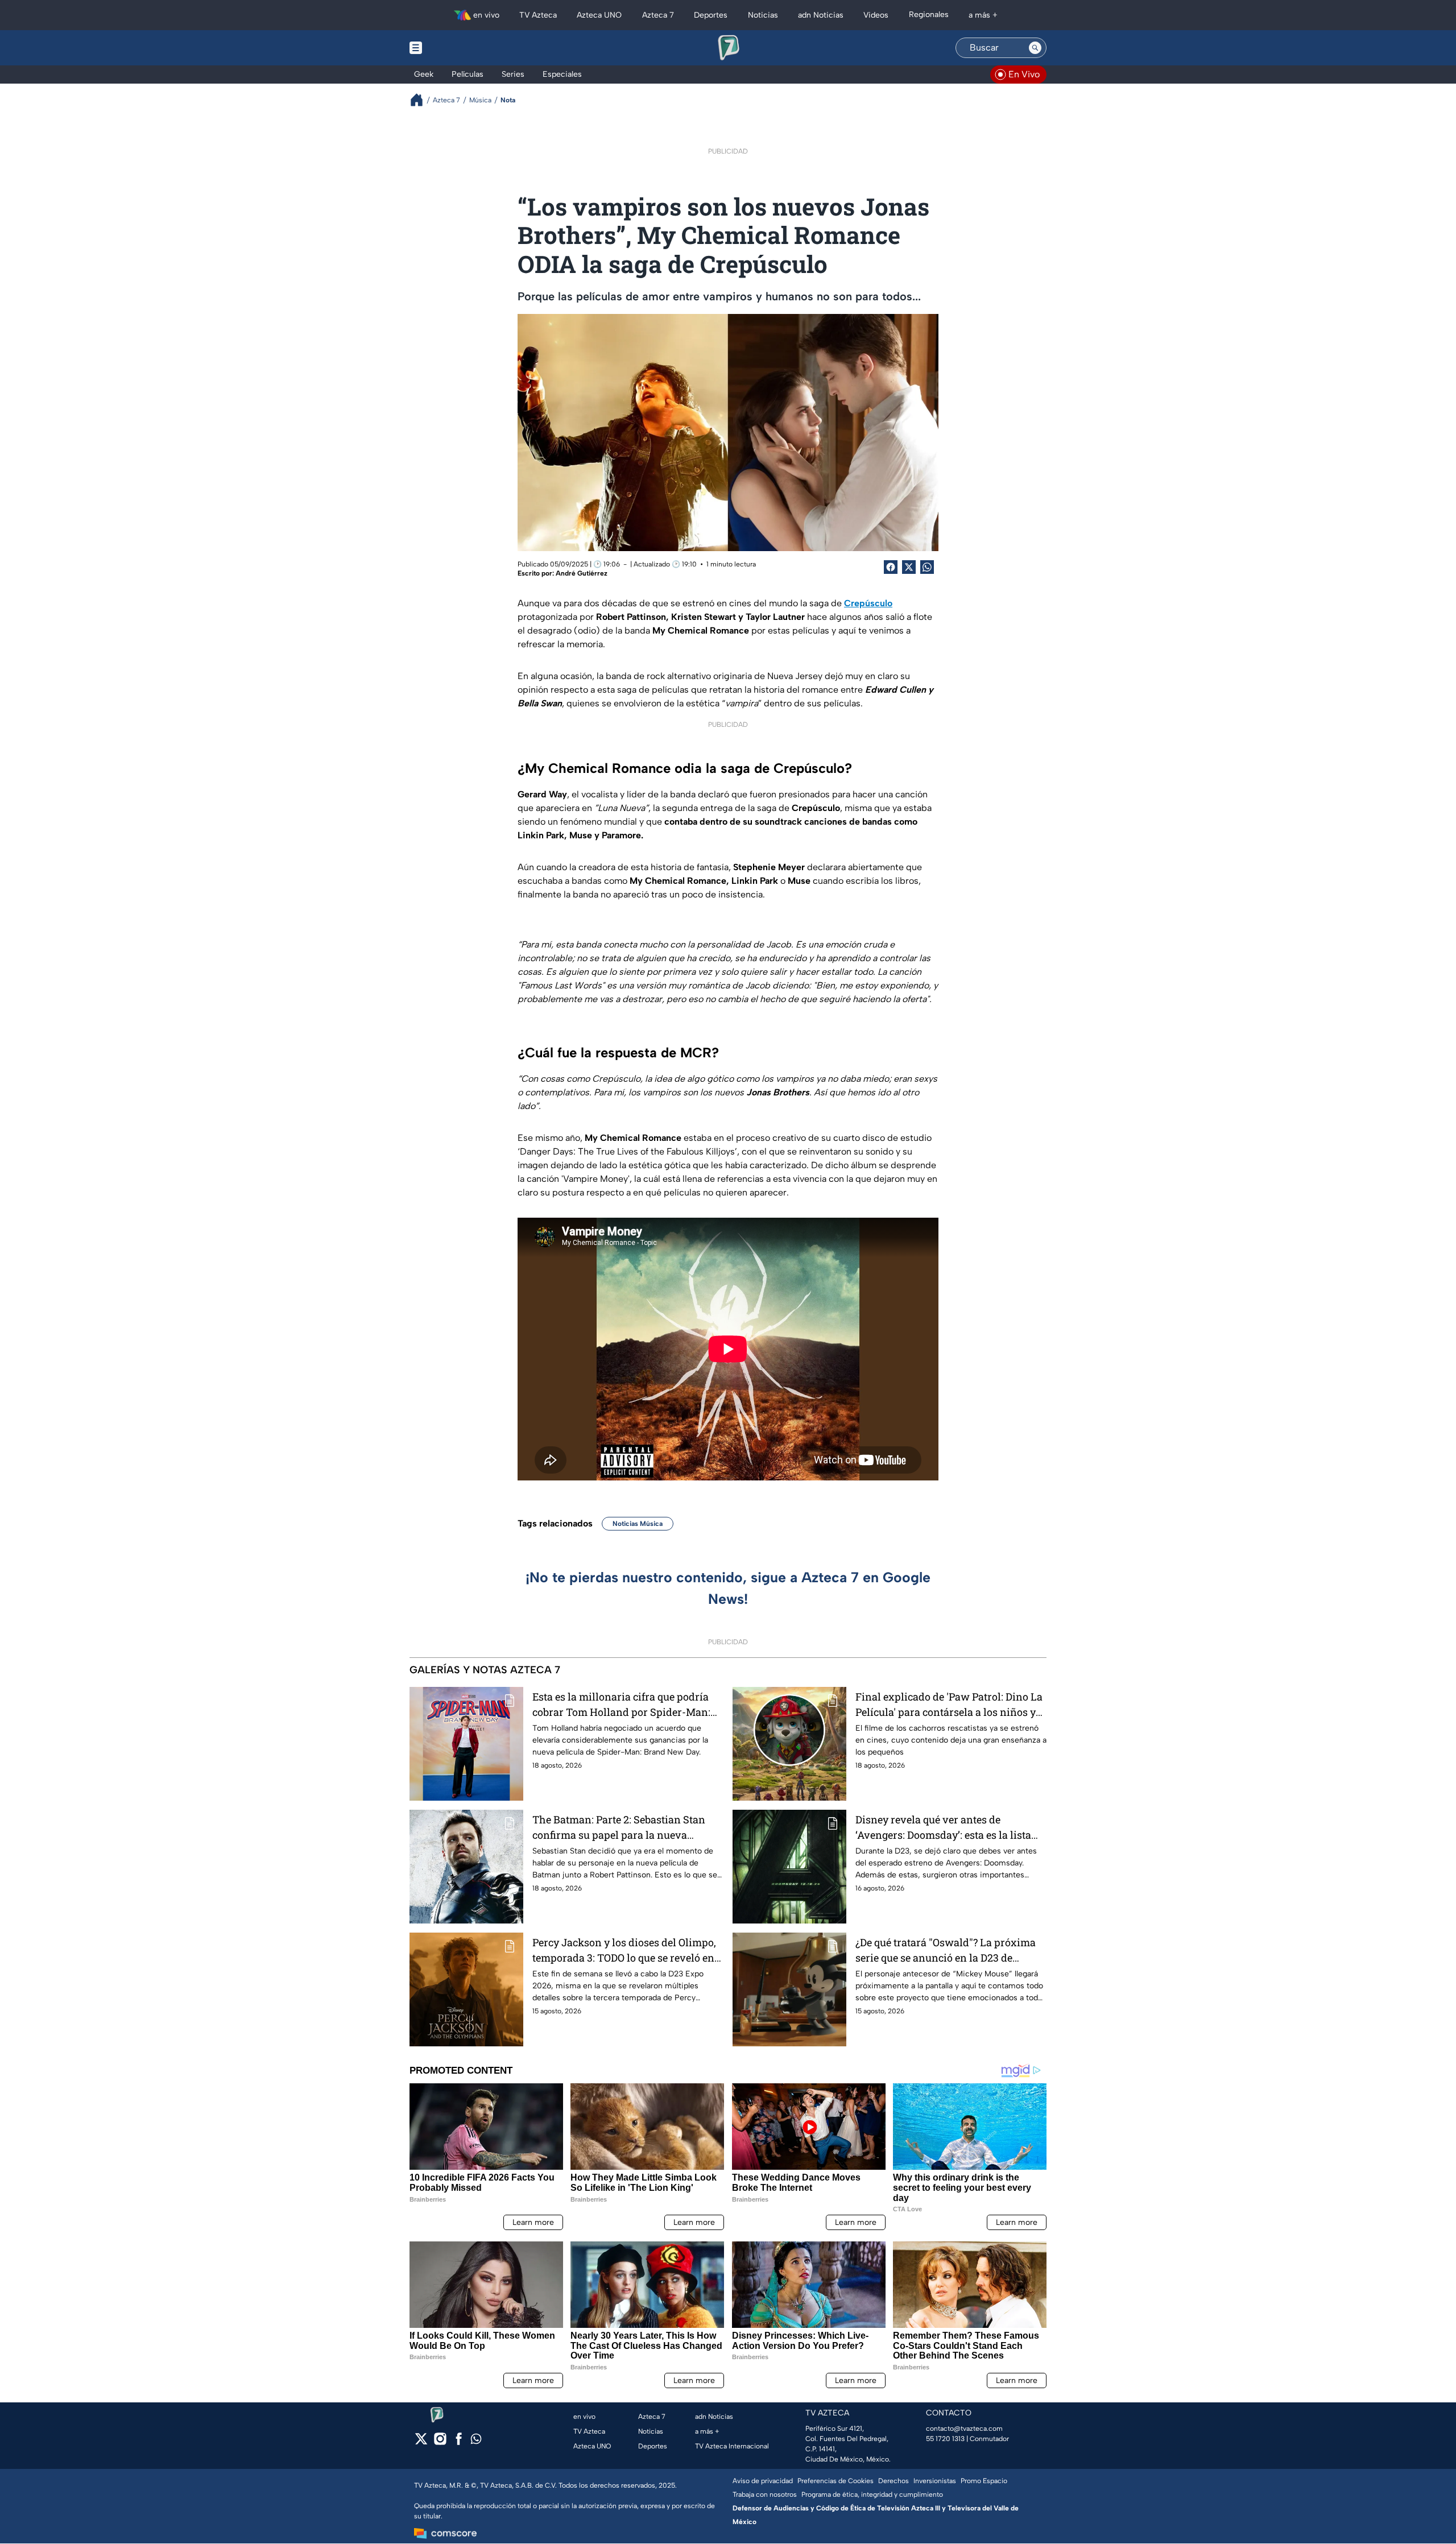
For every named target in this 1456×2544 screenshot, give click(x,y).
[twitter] (421, 2442)
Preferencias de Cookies (835, 2481)
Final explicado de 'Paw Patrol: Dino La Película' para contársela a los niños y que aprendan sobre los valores (949, 1705)
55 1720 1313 (945, 2439)
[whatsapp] (476, 2441)
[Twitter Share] (909, 567)
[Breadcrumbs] (421, 100)
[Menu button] (455, 48)
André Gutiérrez (582, 573)
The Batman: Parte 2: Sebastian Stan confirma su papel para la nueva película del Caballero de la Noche (619, 1828)
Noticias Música (638, 1524)
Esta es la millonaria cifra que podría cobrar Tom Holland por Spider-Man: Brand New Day (621, 1705)
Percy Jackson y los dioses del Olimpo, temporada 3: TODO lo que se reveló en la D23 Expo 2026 (624, 1951)
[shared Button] (927, 567)
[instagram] (440, 2442)
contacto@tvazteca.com (964, 2429)
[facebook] (459, 2442)
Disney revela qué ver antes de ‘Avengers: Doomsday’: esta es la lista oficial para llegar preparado (943, 1828)
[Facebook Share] (891, 567)
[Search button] (1035, 48)
